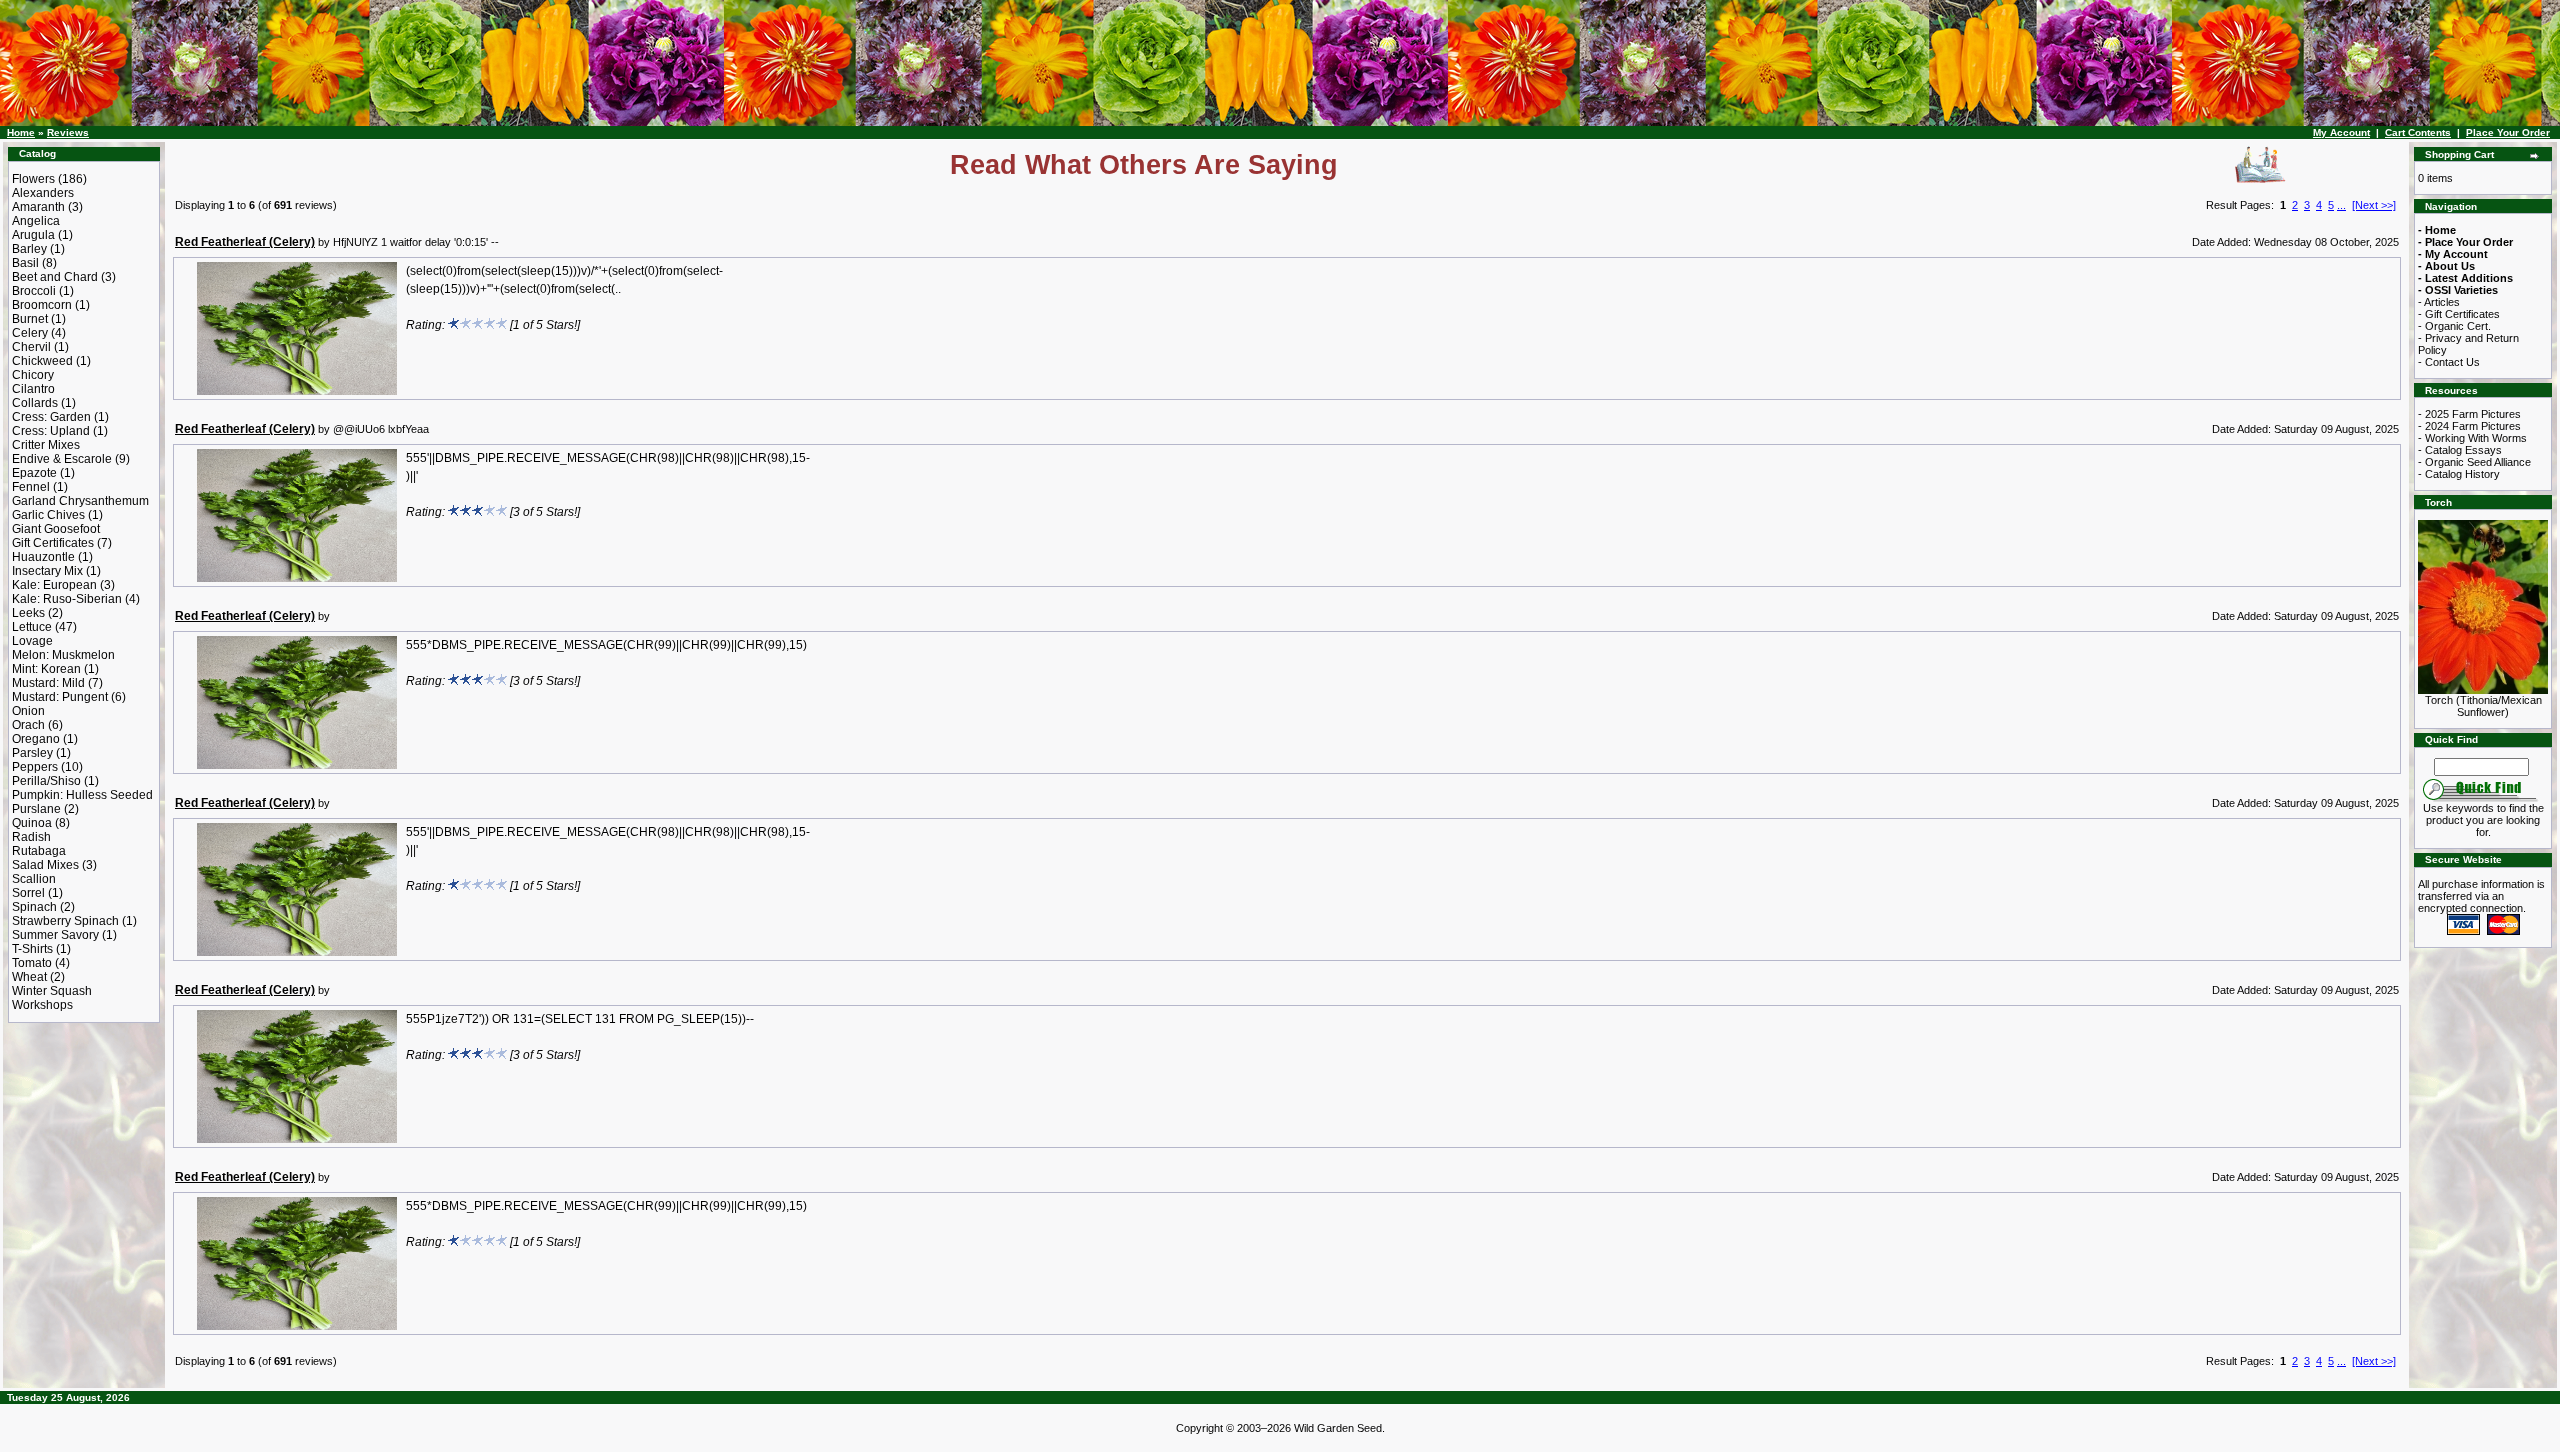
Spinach (34, 907)
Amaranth (38, 207)
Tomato (32, 963)
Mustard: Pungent (60, 697)
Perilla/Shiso (46, 781)
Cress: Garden (51, 417)
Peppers (35, 767)
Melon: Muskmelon (63, 655)
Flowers (33, 179)
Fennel (31, 487)
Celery (30, 333)
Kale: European (54, 585)
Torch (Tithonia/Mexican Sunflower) (2483, 706)
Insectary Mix (47, 571)
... (2341, 205)
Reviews (68, 132)
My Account (2341, 132)
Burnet (30, 319)
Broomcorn (42, 305)
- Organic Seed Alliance (2474, 462)
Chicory (33, 375)
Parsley (32, 753)
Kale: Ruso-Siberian (67, 599)
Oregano (36, 739)
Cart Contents (2418, 132)
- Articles (2439, 302)
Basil (25, 263)
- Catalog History (2459, 474)
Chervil (31, 347)
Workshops (42, 1005)
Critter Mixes (46, 445)
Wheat (29, 977)
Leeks (28, 613)
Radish (31, 837)
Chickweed (42, 361)
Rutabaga (39, 851)
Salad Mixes (45, 865)
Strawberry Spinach (65, 921)
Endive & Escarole (62, 459)
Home (21, 132)
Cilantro (33, 389)
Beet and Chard (55, 277)
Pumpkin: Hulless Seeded (82, 795)
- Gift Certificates (2459, 314)
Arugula (33, 235)
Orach (28, 725)
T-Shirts (32, 949)
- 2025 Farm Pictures (2469, 414)
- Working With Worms (2472, 438)
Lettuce (32, 627)
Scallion (34, 879)
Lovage (32, 641)
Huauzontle (43, 557)
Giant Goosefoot (56, 529)
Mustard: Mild (48, 683)
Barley (29, 249)
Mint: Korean (46, 669)
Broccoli (34, 291)
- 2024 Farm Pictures (2469, 426)
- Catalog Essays (2460, 450)
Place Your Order (2508, 132)
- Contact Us (2449, 362)
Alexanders (43, 193)
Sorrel (28, 893)
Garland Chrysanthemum (80, 501)
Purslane (36, 809)
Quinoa (32, 823)
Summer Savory (55, 935)
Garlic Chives (48, 515)
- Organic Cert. (2454, 326)
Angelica (36, 221)
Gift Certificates (53, 543)
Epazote (34, 473)
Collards (35, 403)
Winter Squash (52, 991)
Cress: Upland (51, 431)
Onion (28, 711)
